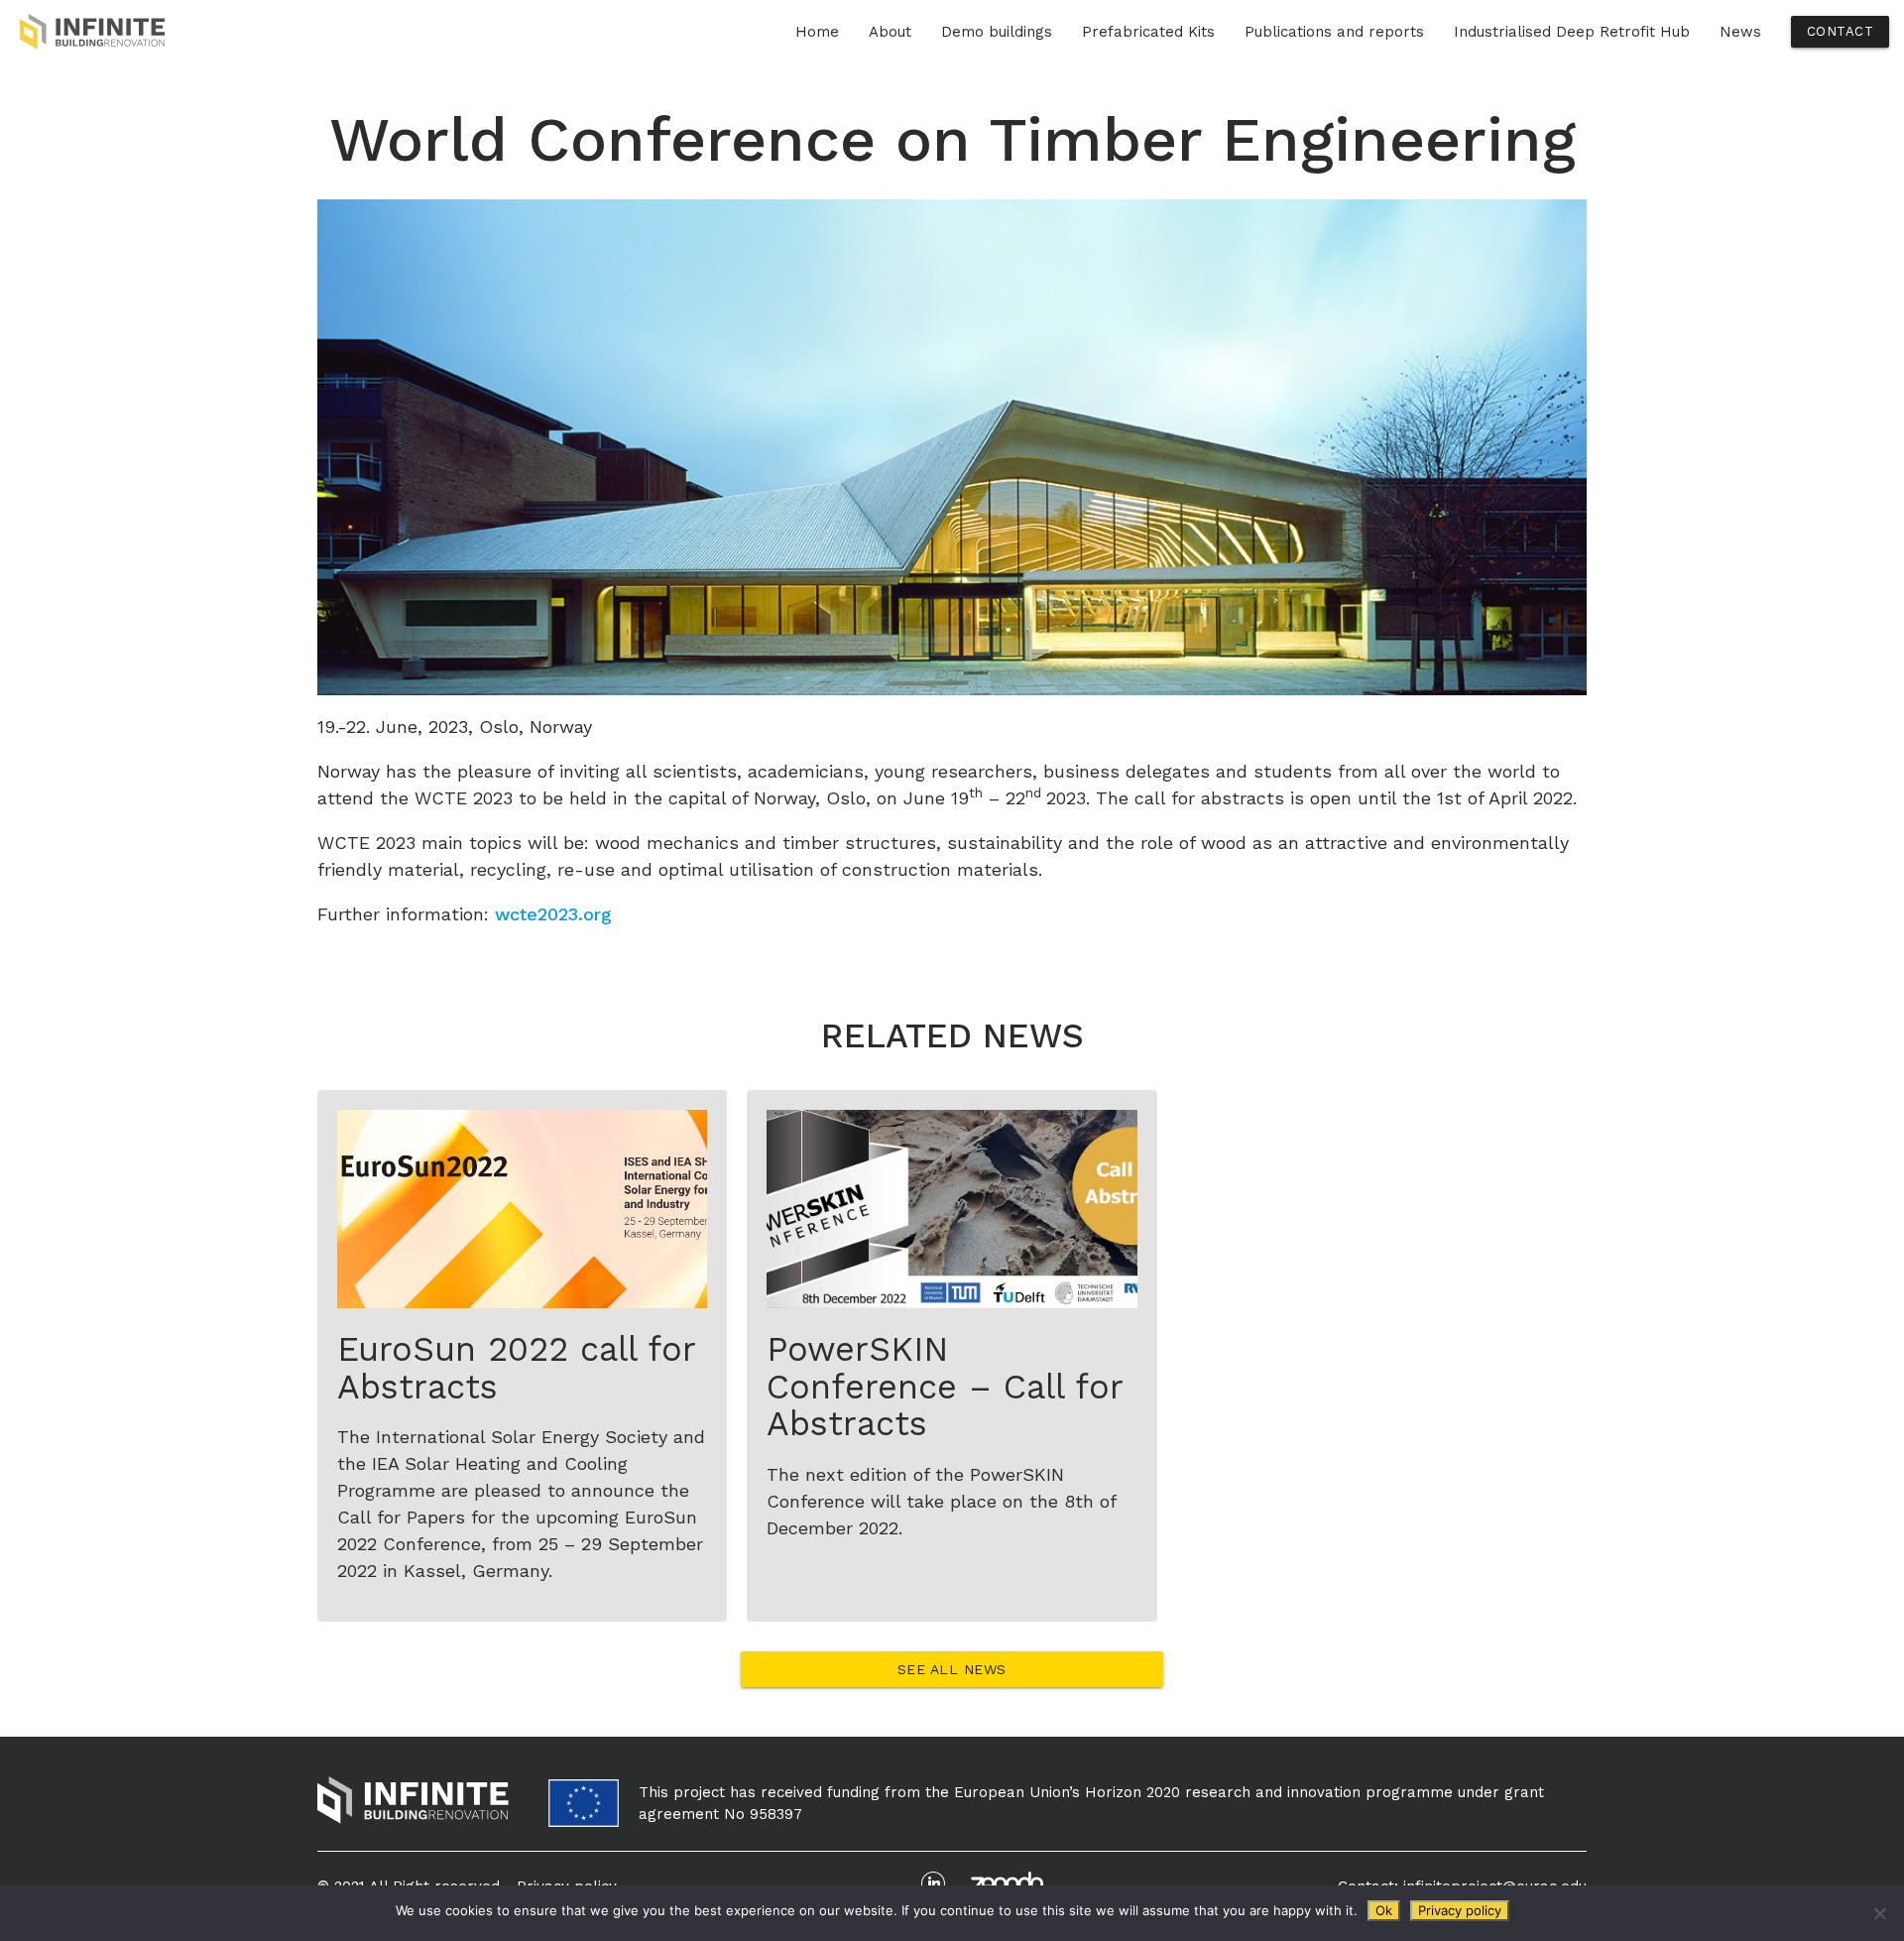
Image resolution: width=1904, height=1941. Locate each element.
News (1740, 32)
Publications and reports (1334, 32)
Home (817, 32)
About (890, 32)
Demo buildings (997, 32)
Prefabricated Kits (1148, 32)
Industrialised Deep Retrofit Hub (1572, 32)
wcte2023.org (553, 914)
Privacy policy (1460, 1910)
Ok (1384, 1910)
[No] (1879, 1913)
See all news (952, 1669)
